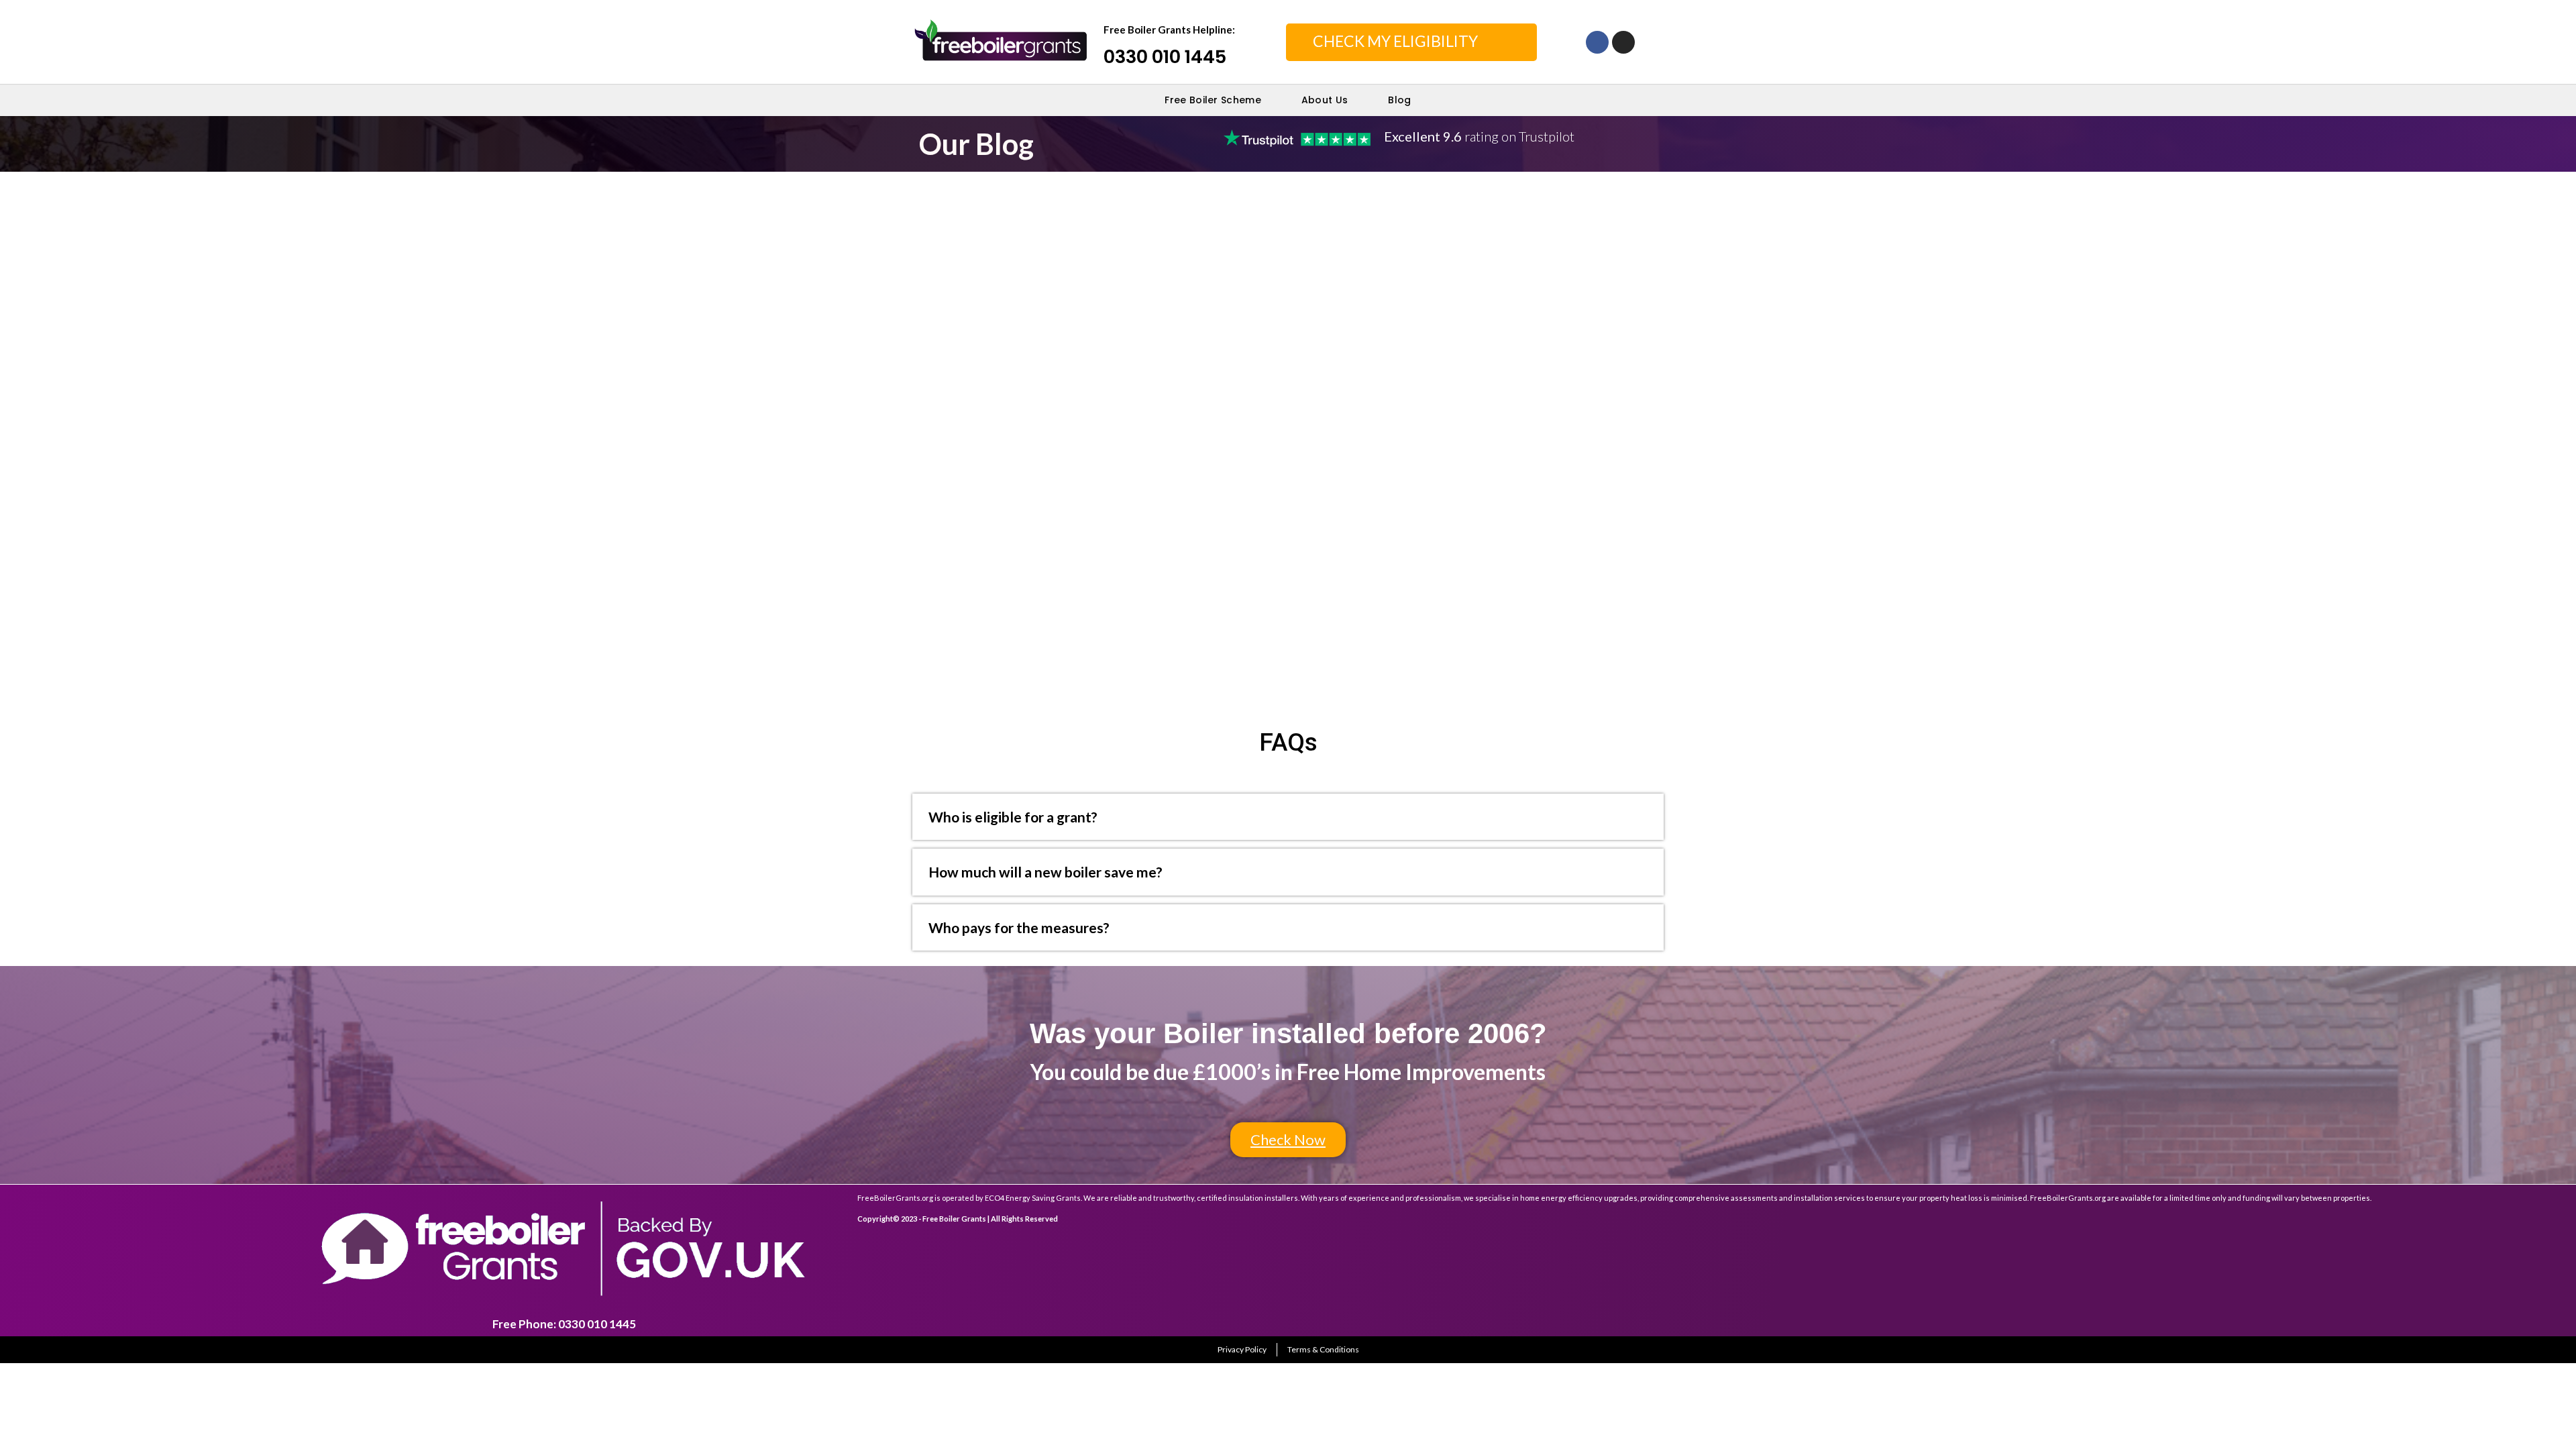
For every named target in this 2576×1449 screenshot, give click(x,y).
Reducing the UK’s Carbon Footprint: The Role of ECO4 (1063, 229)
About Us (1325, 100)
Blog (1399, 100)
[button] (1288, 1140)
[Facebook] (1597, 42)
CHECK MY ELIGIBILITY (1395, 41)
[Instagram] (1623, 42)
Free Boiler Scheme (1213, 100)
